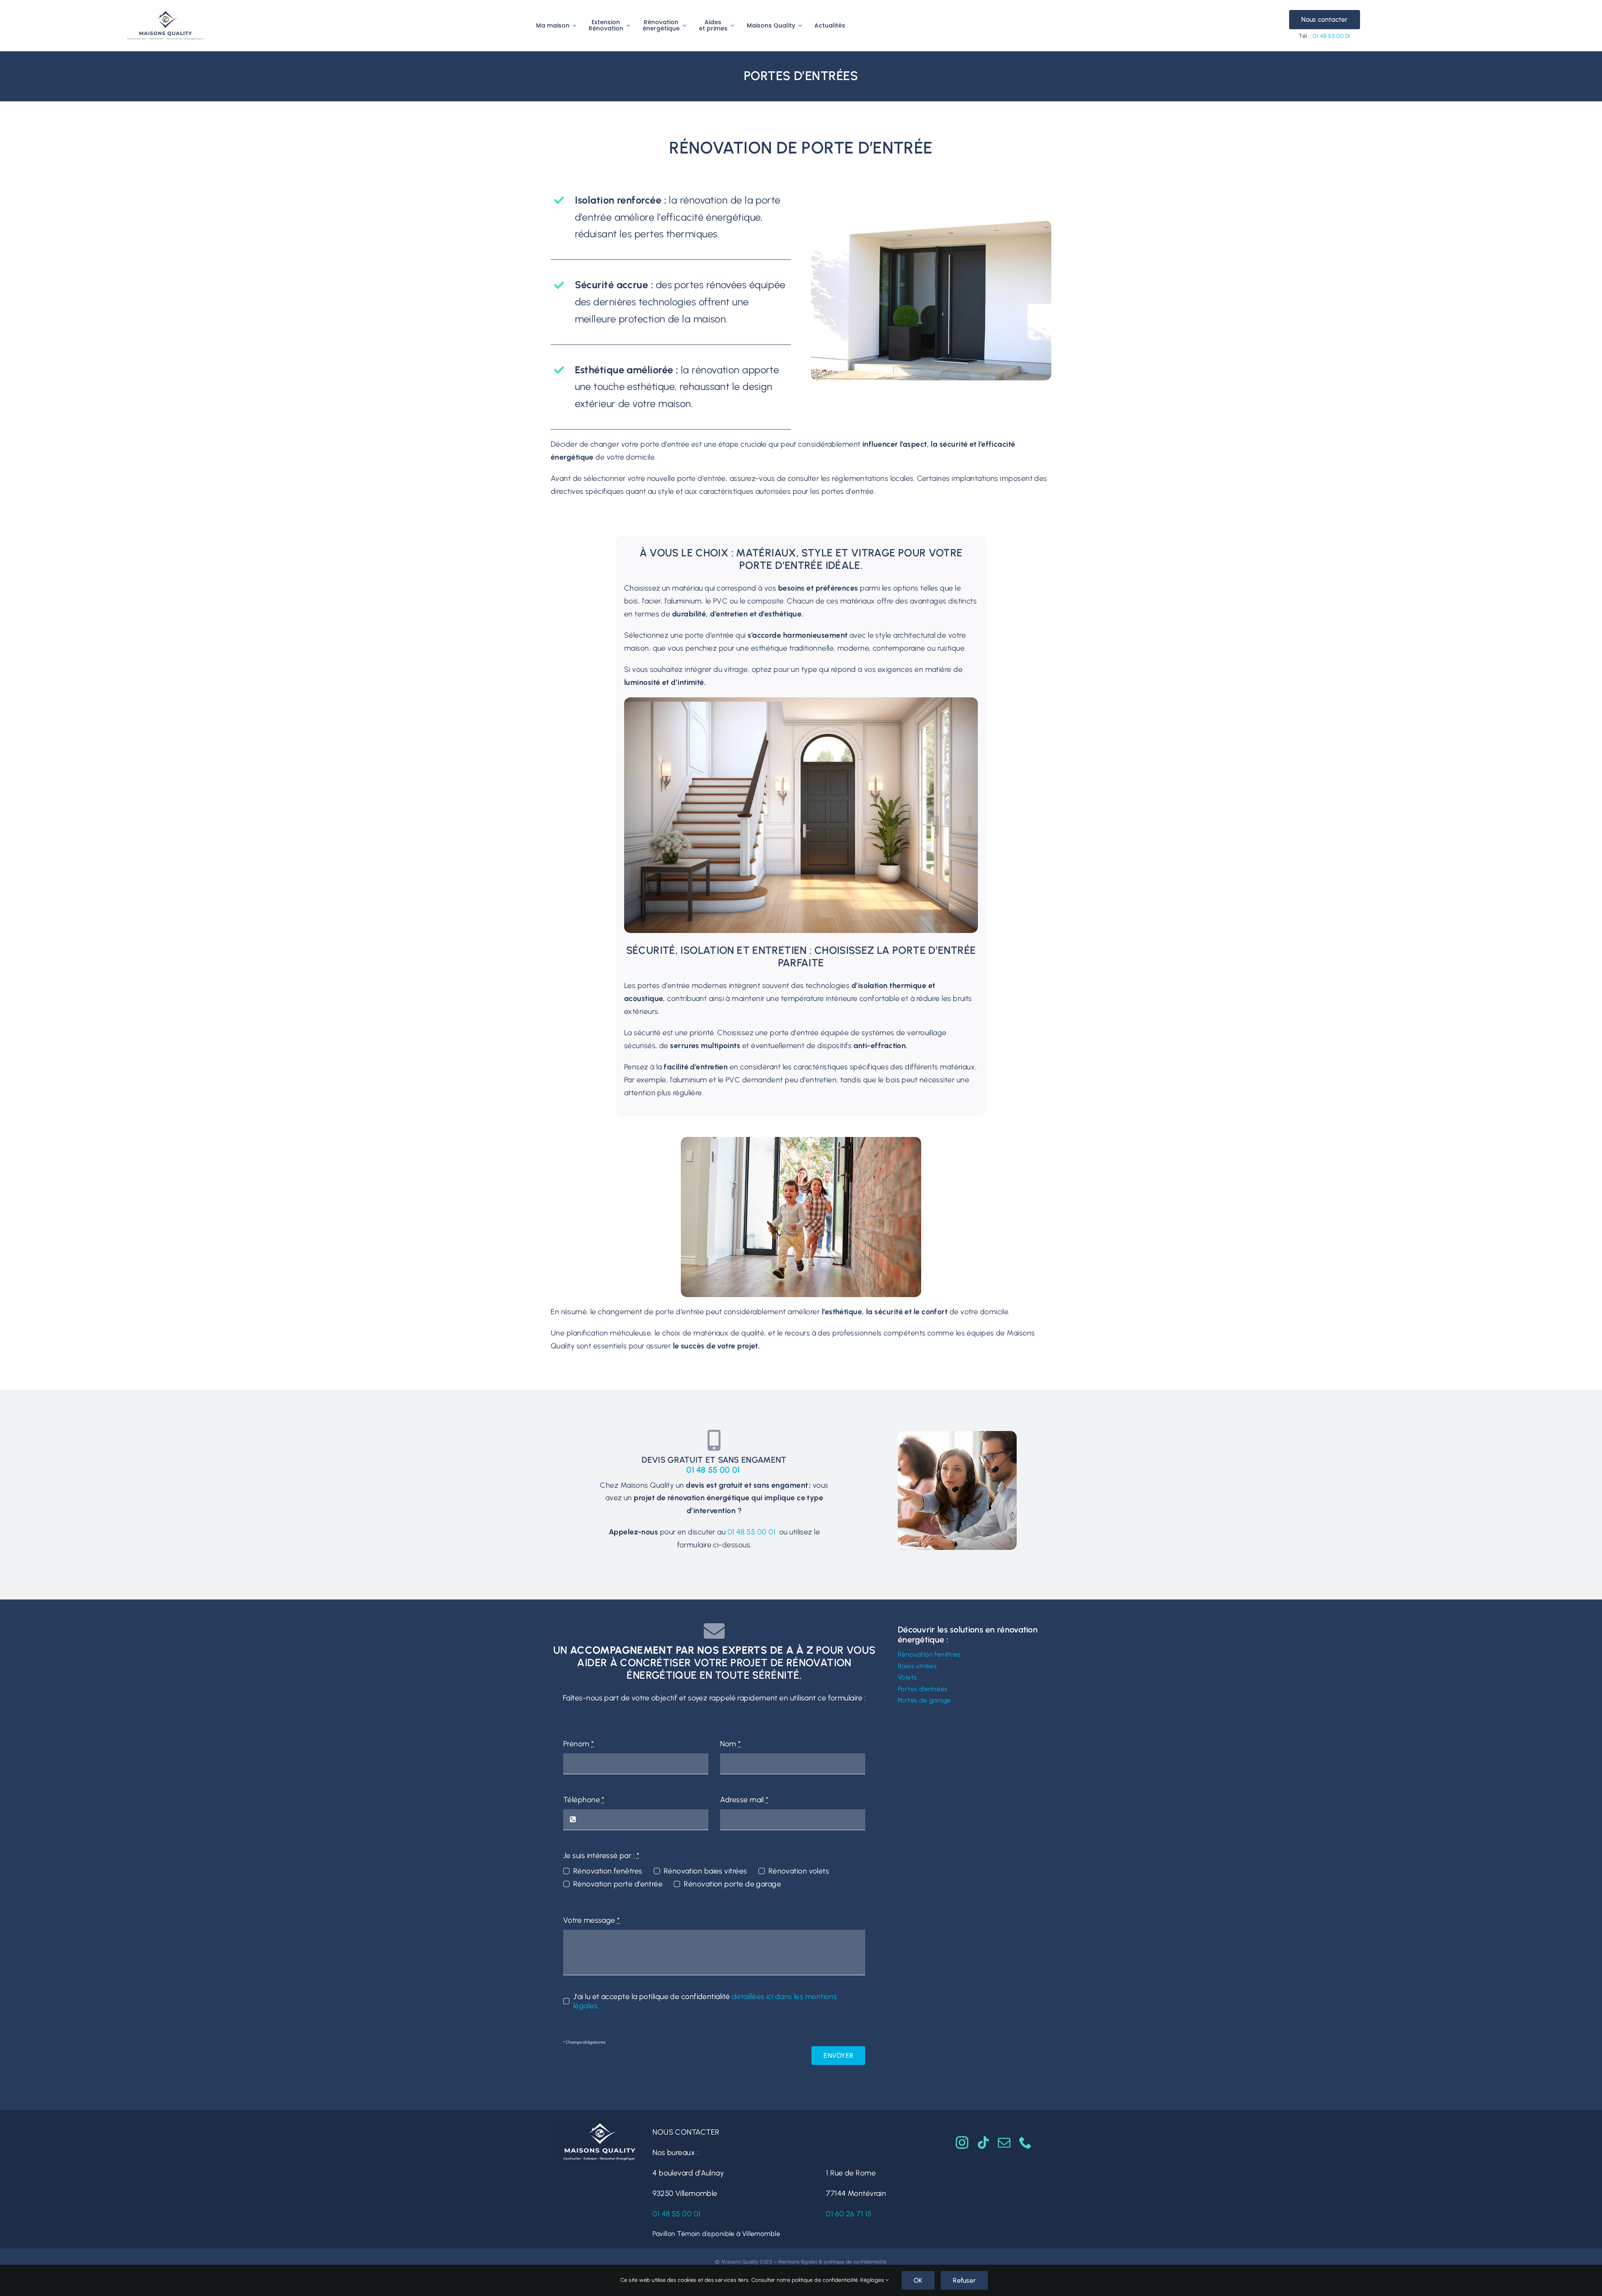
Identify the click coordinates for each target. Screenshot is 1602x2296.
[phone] (1025, 2143)
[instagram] (962, 2143)
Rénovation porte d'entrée (618, 1884)
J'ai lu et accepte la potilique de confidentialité (705, 2001)
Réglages (873, 2280)
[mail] (1004, 2143)
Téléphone (584, 1800)
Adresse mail (744, 1800)
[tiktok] (983, 2143)
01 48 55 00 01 (1331, 36)
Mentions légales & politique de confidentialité (832, 2262)
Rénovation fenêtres (608, 1871)
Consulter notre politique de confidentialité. (805, 2280)
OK (918, 2280)
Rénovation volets (799, 1871)
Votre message (592, 1920)
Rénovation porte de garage (732, 1884)
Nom (730, 1744)
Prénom (579, 1744)
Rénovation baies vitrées (705, 1871)
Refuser (964, 2280)
